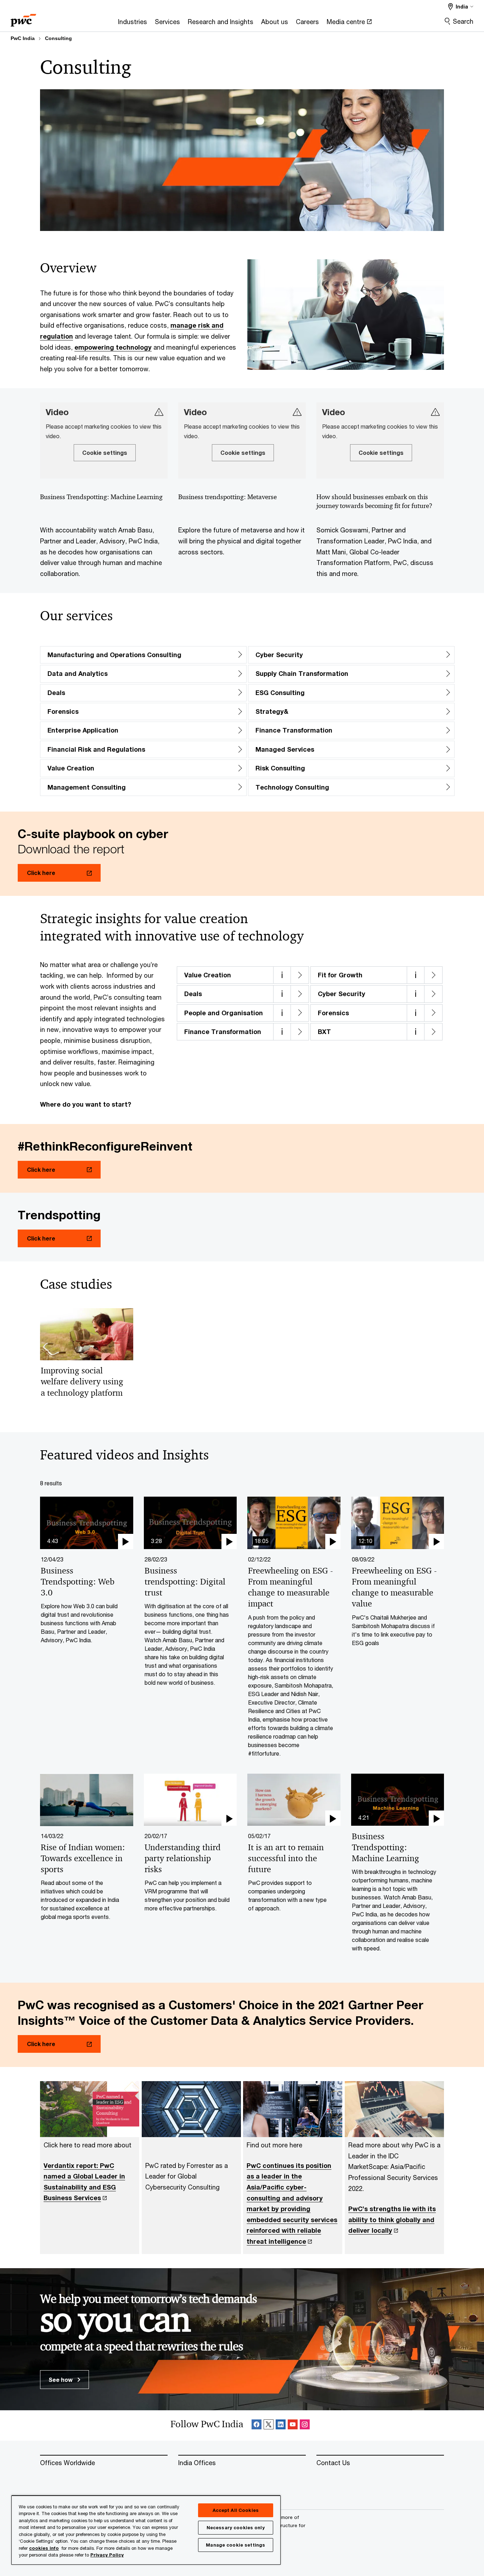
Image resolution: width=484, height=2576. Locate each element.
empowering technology (113, 347)
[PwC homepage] (23, 18)
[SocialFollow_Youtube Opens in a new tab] (293, 2426)
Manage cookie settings (235, 2545)
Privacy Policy (107, 2555)
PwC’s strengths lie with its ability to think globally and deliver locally (392, 2219)
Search (463, 21)
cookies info (44, 2548)
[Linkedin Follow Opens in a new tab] (281, 2426)
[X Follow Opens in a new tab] (269, 2426)
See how (61, 2380)
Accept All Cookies (236, 2510)
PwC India (23, 38)
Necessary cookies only (236, 2527)
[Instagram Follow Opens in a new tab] (305, 2426)
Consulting (58, 38)
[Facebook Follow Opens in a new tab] (257, 2426)
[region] (146, 2530)
